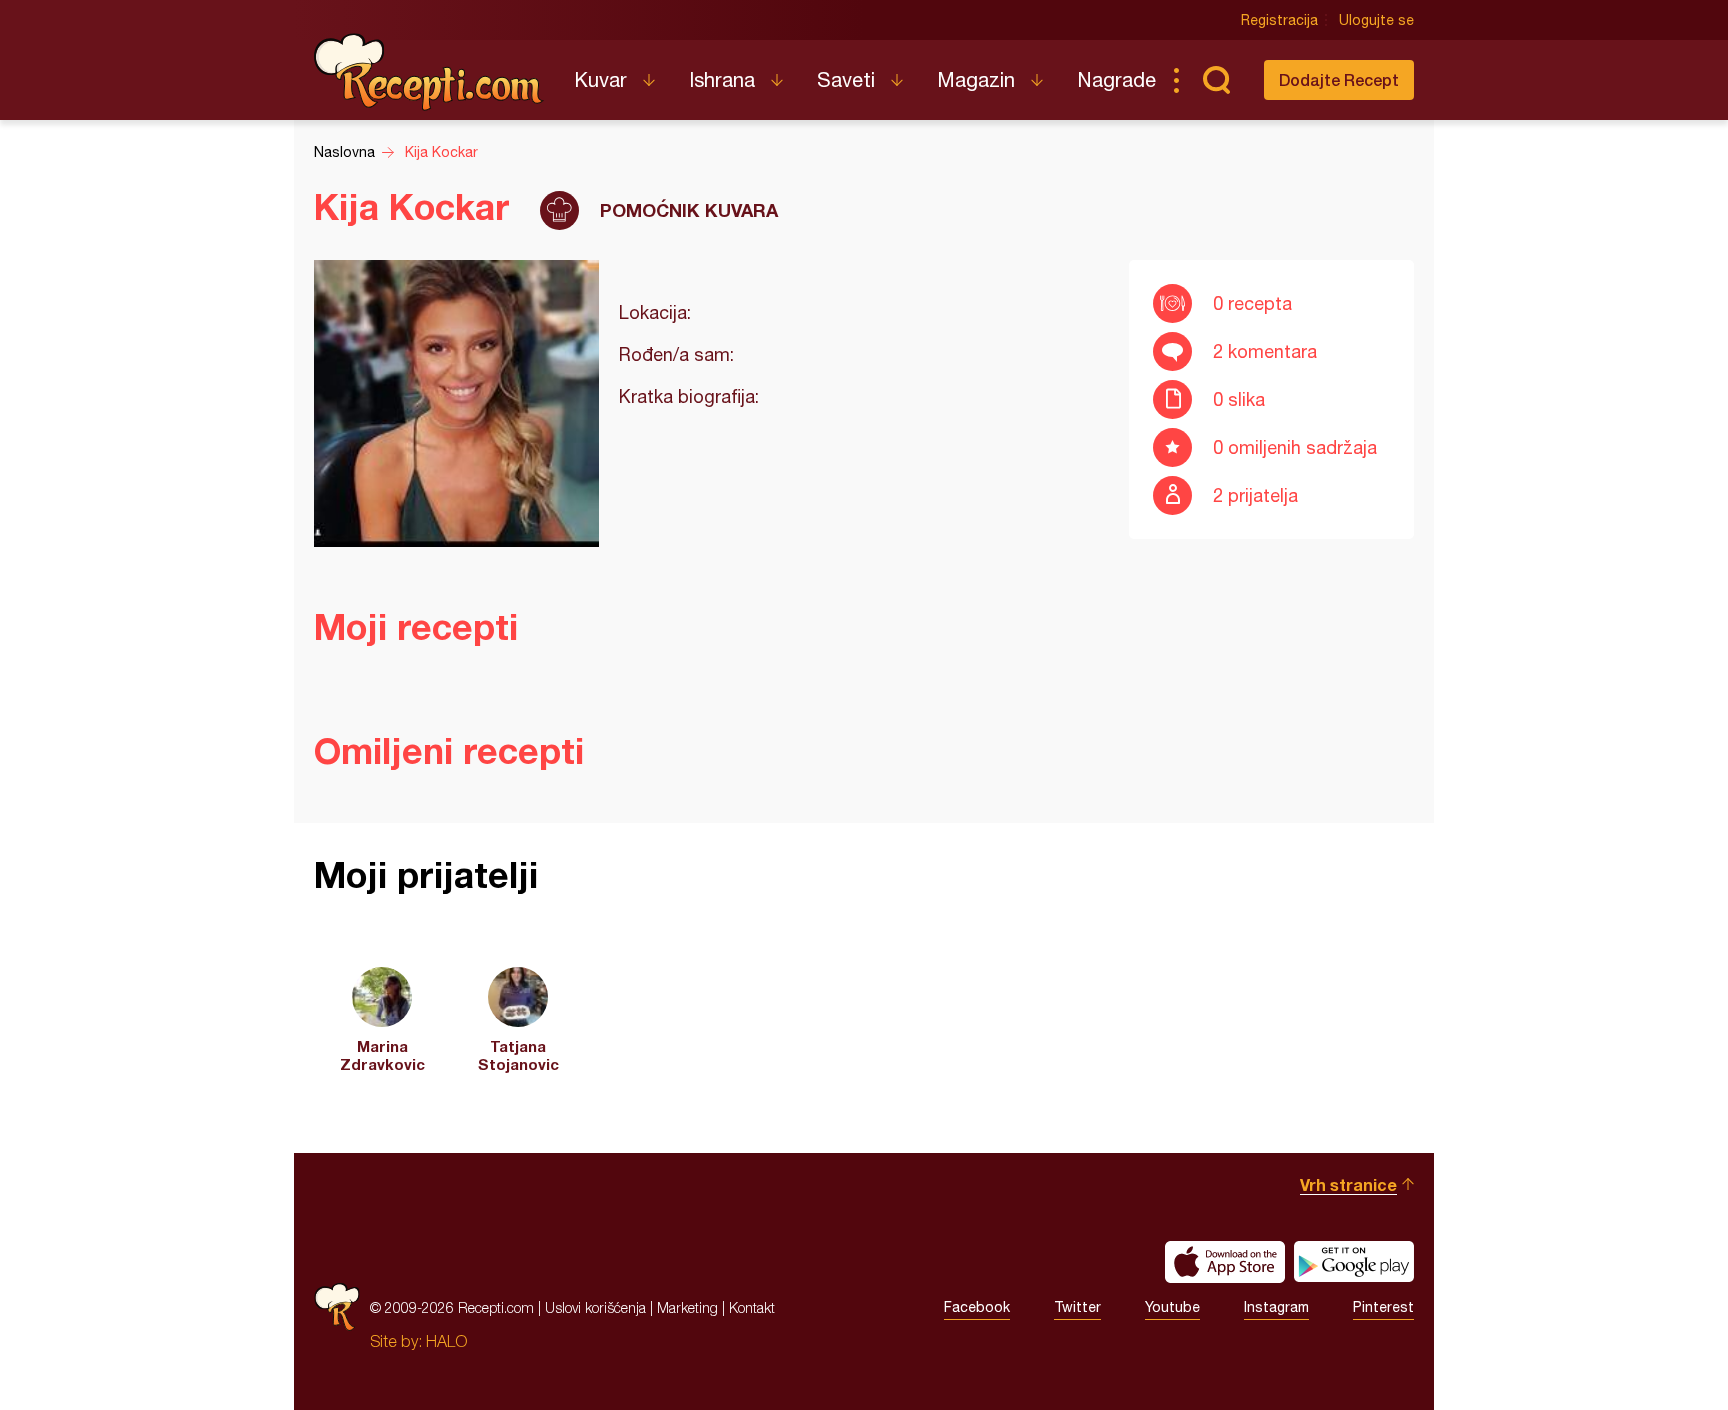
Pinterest (1383, 1307)
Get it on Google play (1354, 1262)
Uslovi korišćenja (595, 1307)
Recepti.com (429, 72)
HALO (446, 1341)
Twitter (1077, 1307)
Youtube (1172, 1307)
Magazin (976, 79)
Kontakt (752, 1307)
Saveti (846, 79)
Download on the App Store (1225, 1262)
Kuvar (600, 79)
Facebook (977, 1307)
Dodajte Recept (1339, 79)
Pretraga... (1216, 80)
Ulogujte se (1376, 20)
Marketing (687, 1307)
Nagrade (1116, 79)
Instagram (1276, 1307)
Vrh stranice (1348, 1184)
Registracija (1279, 20)
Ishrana (722, 79)
